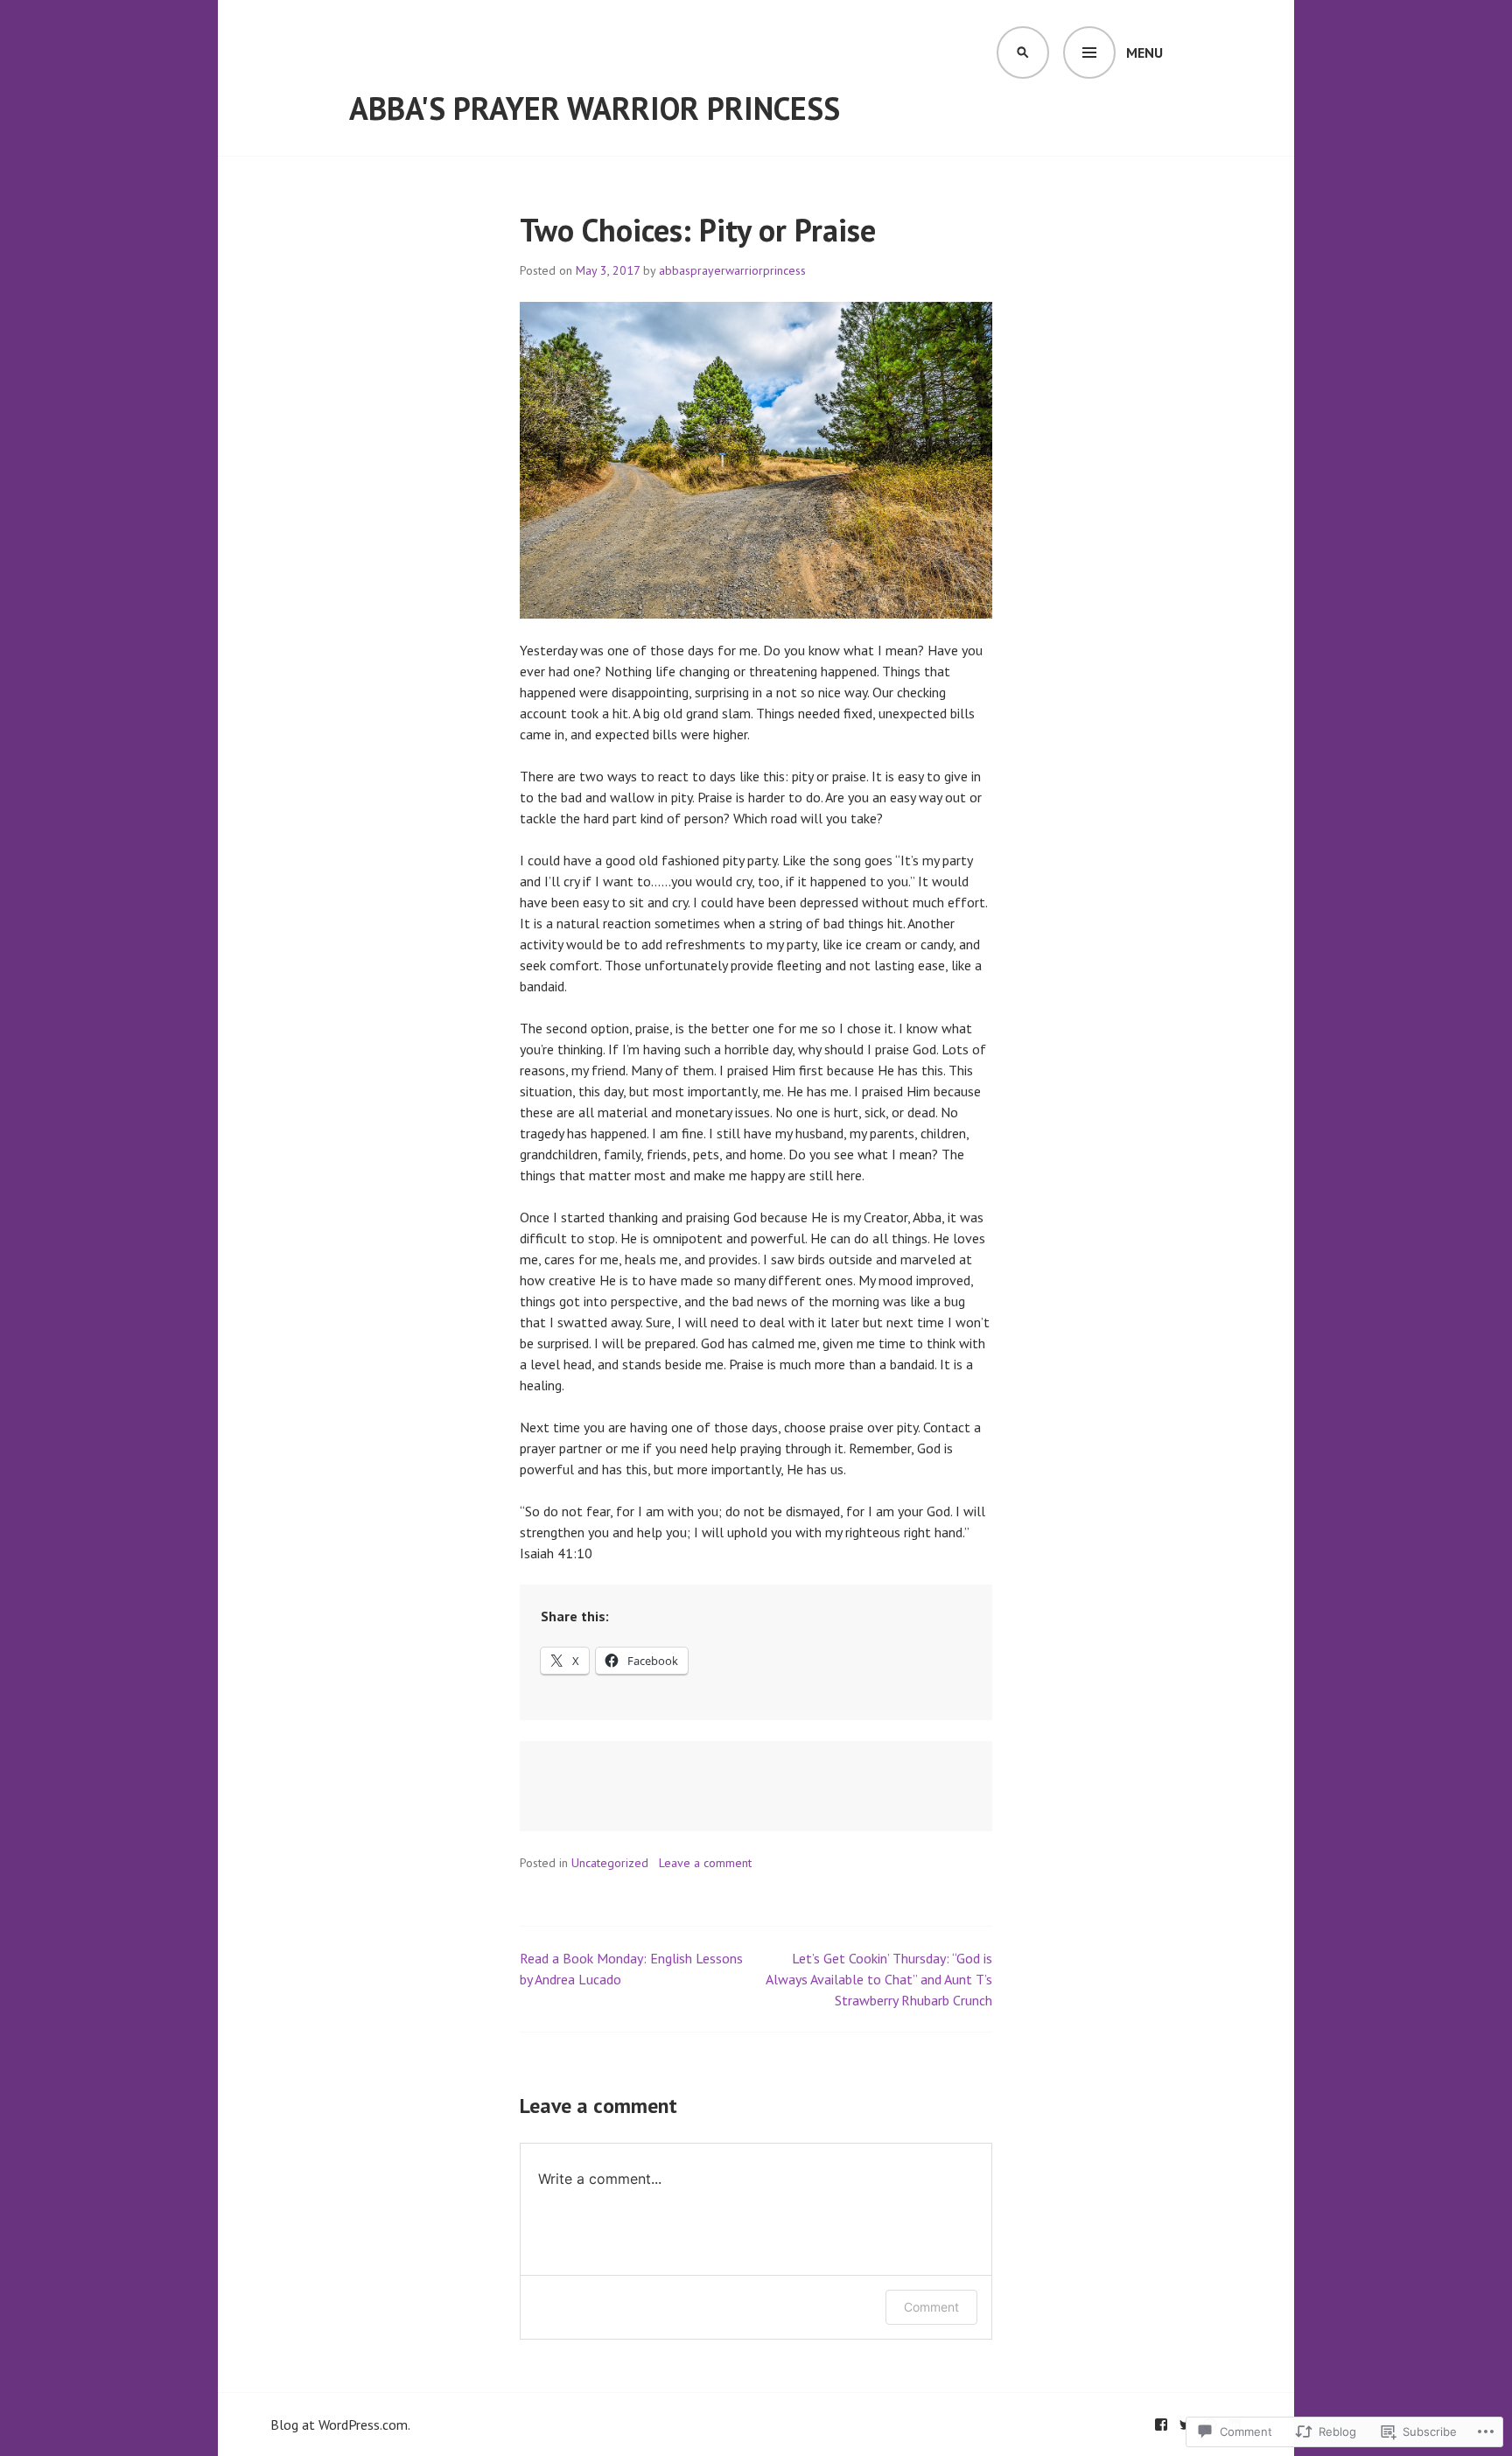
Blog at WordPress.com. (340, 2425)
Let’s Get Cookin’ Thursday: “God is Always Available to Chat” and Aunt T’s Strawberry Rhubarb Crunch (879, 1979)
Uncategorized (610, 1863)
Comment (931, 2307)
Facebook (1161, 2425)
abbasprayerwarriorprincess (732, 270)
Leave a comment (705, 1863)
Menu (1144, 52)
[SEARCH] (1023, 52)
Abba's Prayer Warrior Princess (595, 108)
